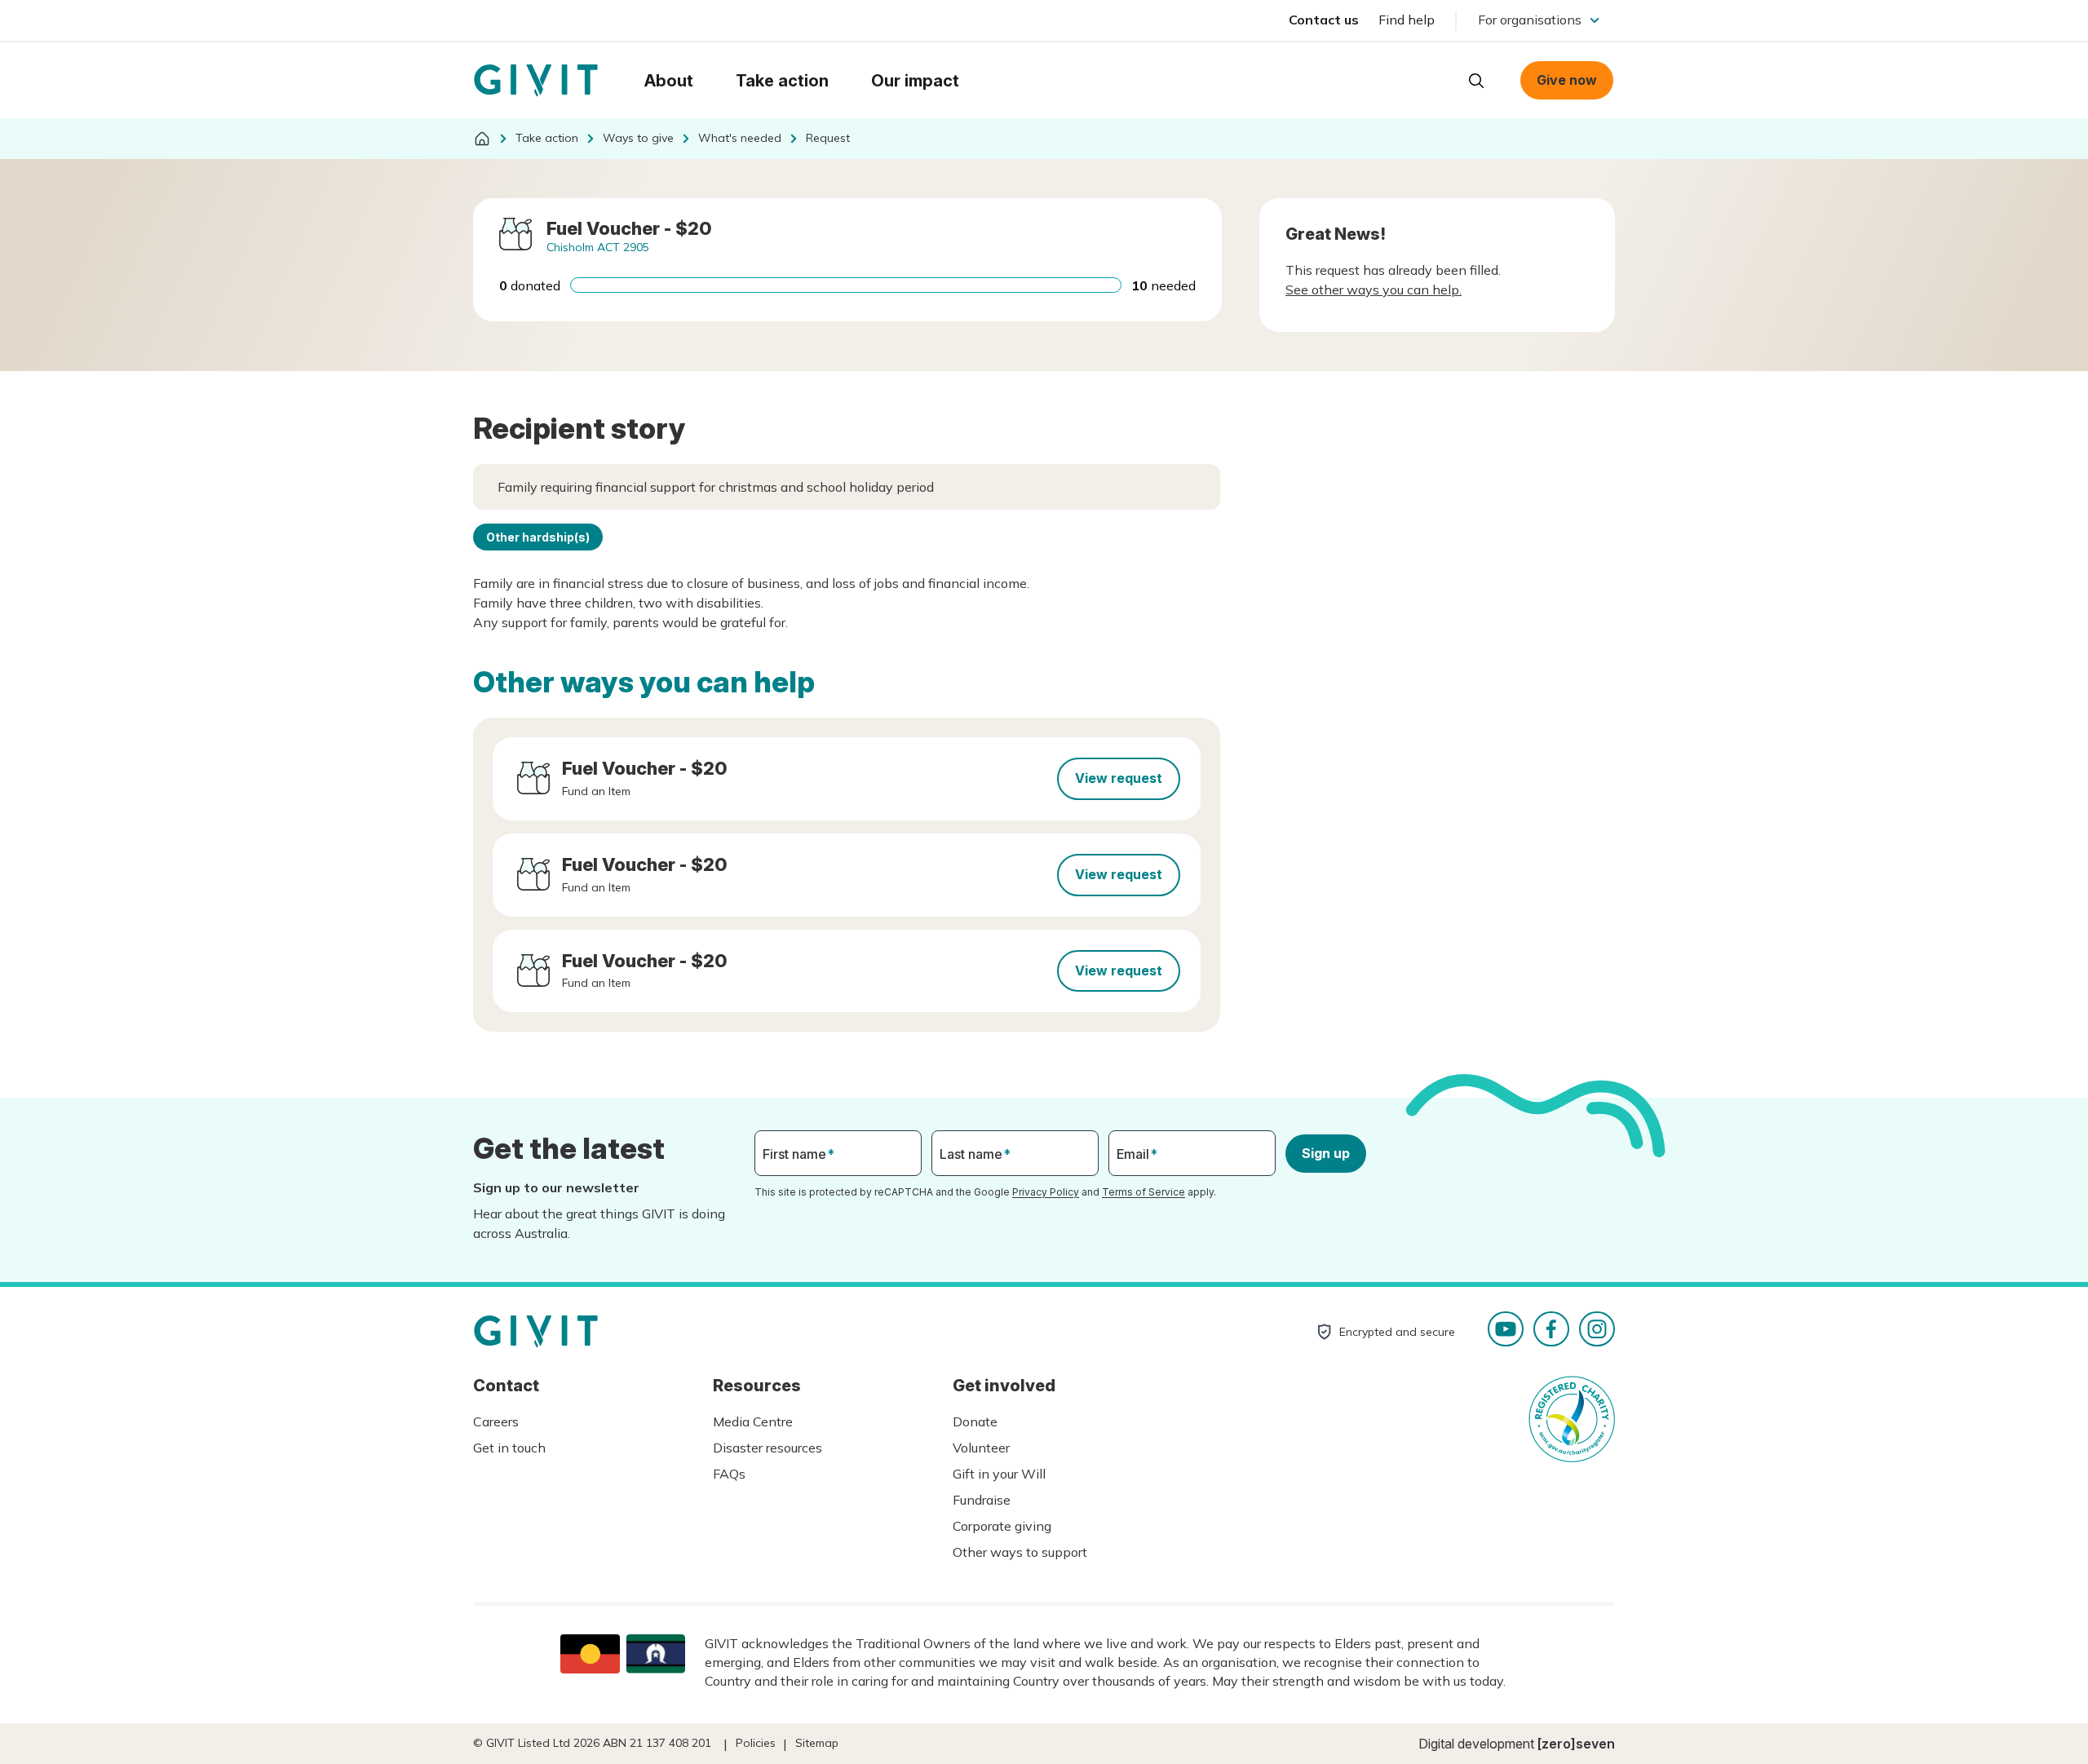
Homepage (536, 81)
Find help (1407, 20)
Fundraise (982, 1500)
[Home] (482, 139)
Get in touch (509, 1448)
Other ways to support (1020, 1552)
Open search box (1476, 81)
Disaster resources (768, 1448)
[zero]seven (1576, 1744)
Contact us (1324, 20)
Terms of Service (1144, 1192)
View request (1119, 778)
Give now (1567, 80)
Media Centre (753, 1421)
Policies (756, 1743)
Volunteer (981, 1448)
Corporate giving (1002, 1526)
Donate (975, 1421)
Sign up (1326, 1153)
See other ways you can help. (1374, 290)
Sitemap (817, 1743)
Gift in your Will (999, 1474)
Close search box (1435, 79)
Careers (496, 1421)
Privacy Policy (1046, 1192)
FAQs (729, 1474)
